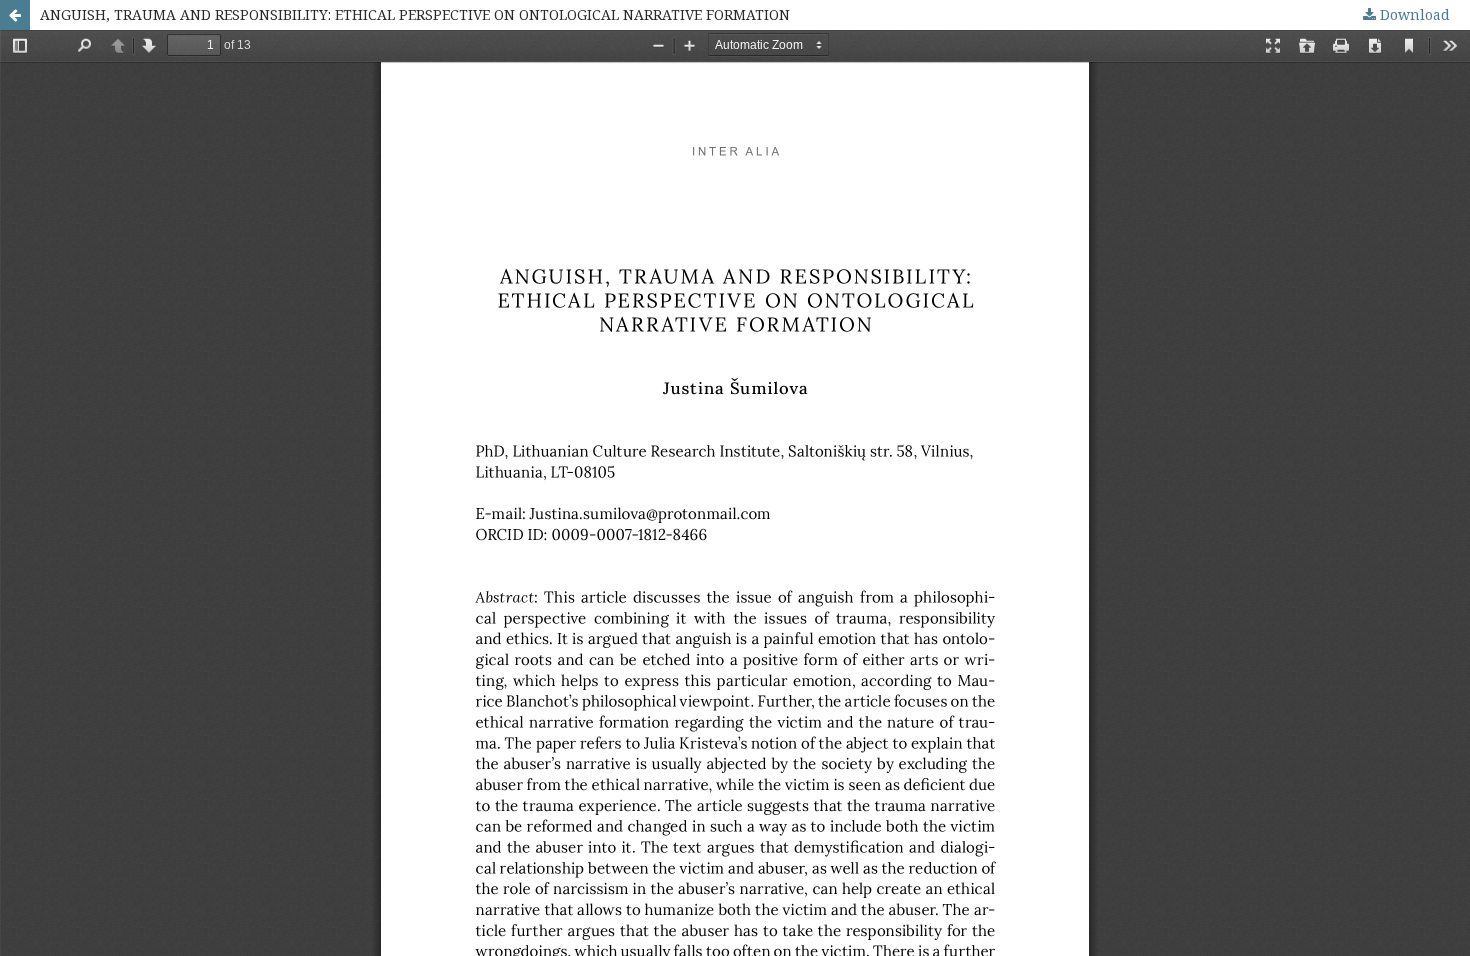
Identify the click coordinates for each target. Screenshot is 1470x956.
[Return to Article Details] (15, 15)
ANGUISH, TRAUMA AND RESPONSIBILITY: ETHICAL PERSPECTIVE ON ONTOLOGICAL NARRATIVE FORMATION (415, 14)
